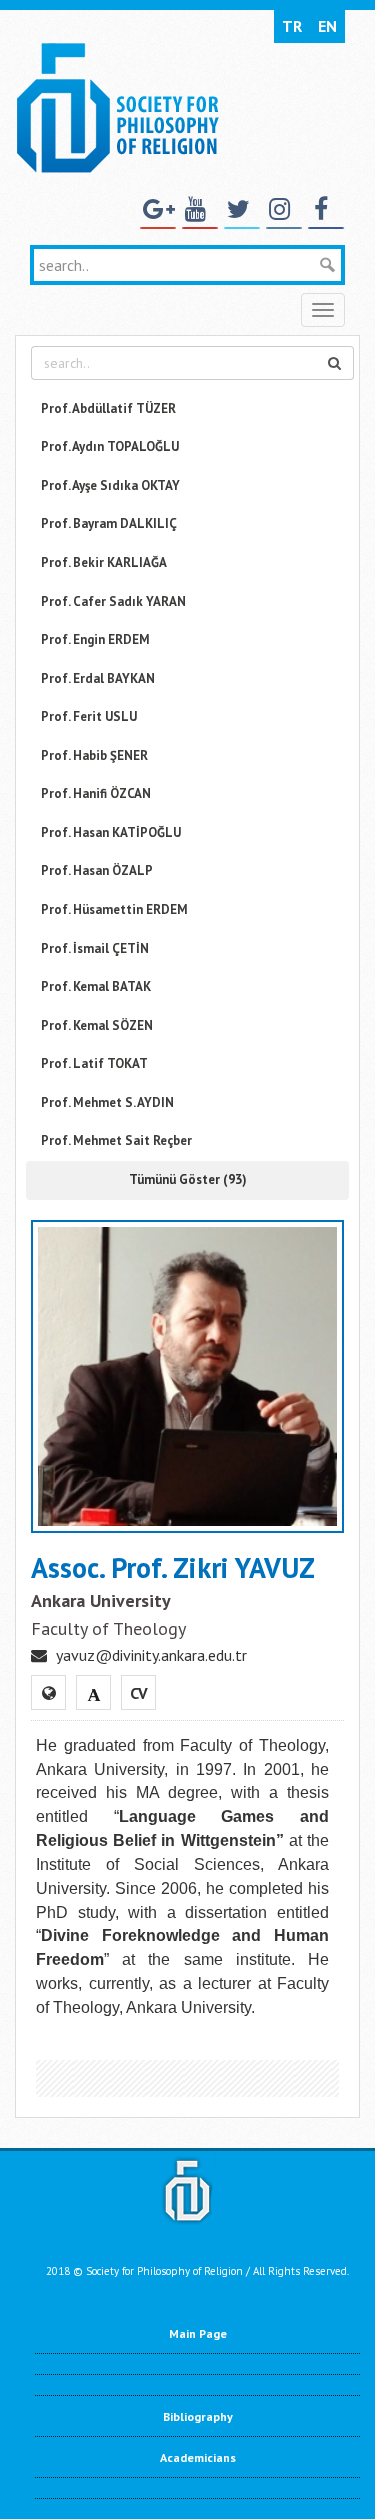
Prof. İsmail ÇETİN (95, 948)
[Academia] (94, 1693)
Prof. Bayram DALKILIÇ (109, 523)
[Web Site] (49, 1693)
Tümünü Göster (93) (188, 1179)
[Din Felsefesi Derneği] (117, 106)
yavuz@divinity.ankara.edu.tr (151, 1655)
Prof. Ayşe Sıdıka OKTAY (110, 485)
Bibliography (198, 2416)
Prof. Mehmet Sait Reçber (116, 1140)
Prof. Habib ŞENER (94, 755)
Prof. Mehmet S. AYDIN (107, 1102)
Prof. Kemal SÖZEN (97, 1025)
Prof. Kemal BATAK (96, 986)
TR (292, 26)
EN (327, 26)
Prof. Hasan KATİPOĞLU (111, 832)
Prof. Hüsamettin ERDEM (114, 909)
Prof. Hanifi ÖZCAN (96, 793)
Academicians (198, 2457)
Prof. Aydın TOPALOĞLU (110, 446)
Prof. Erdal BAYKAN (98, 678)
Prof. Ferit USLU (89, 716)
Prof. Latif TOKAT (94, 1063)
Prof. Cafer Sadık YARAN (113, 601)
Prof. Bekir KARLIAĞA (104, 562)
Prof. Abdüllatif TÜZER (108, 408)
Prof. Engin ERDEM (95, 639)
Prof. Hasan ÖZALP (97, 870)
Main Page (198, 2333)
